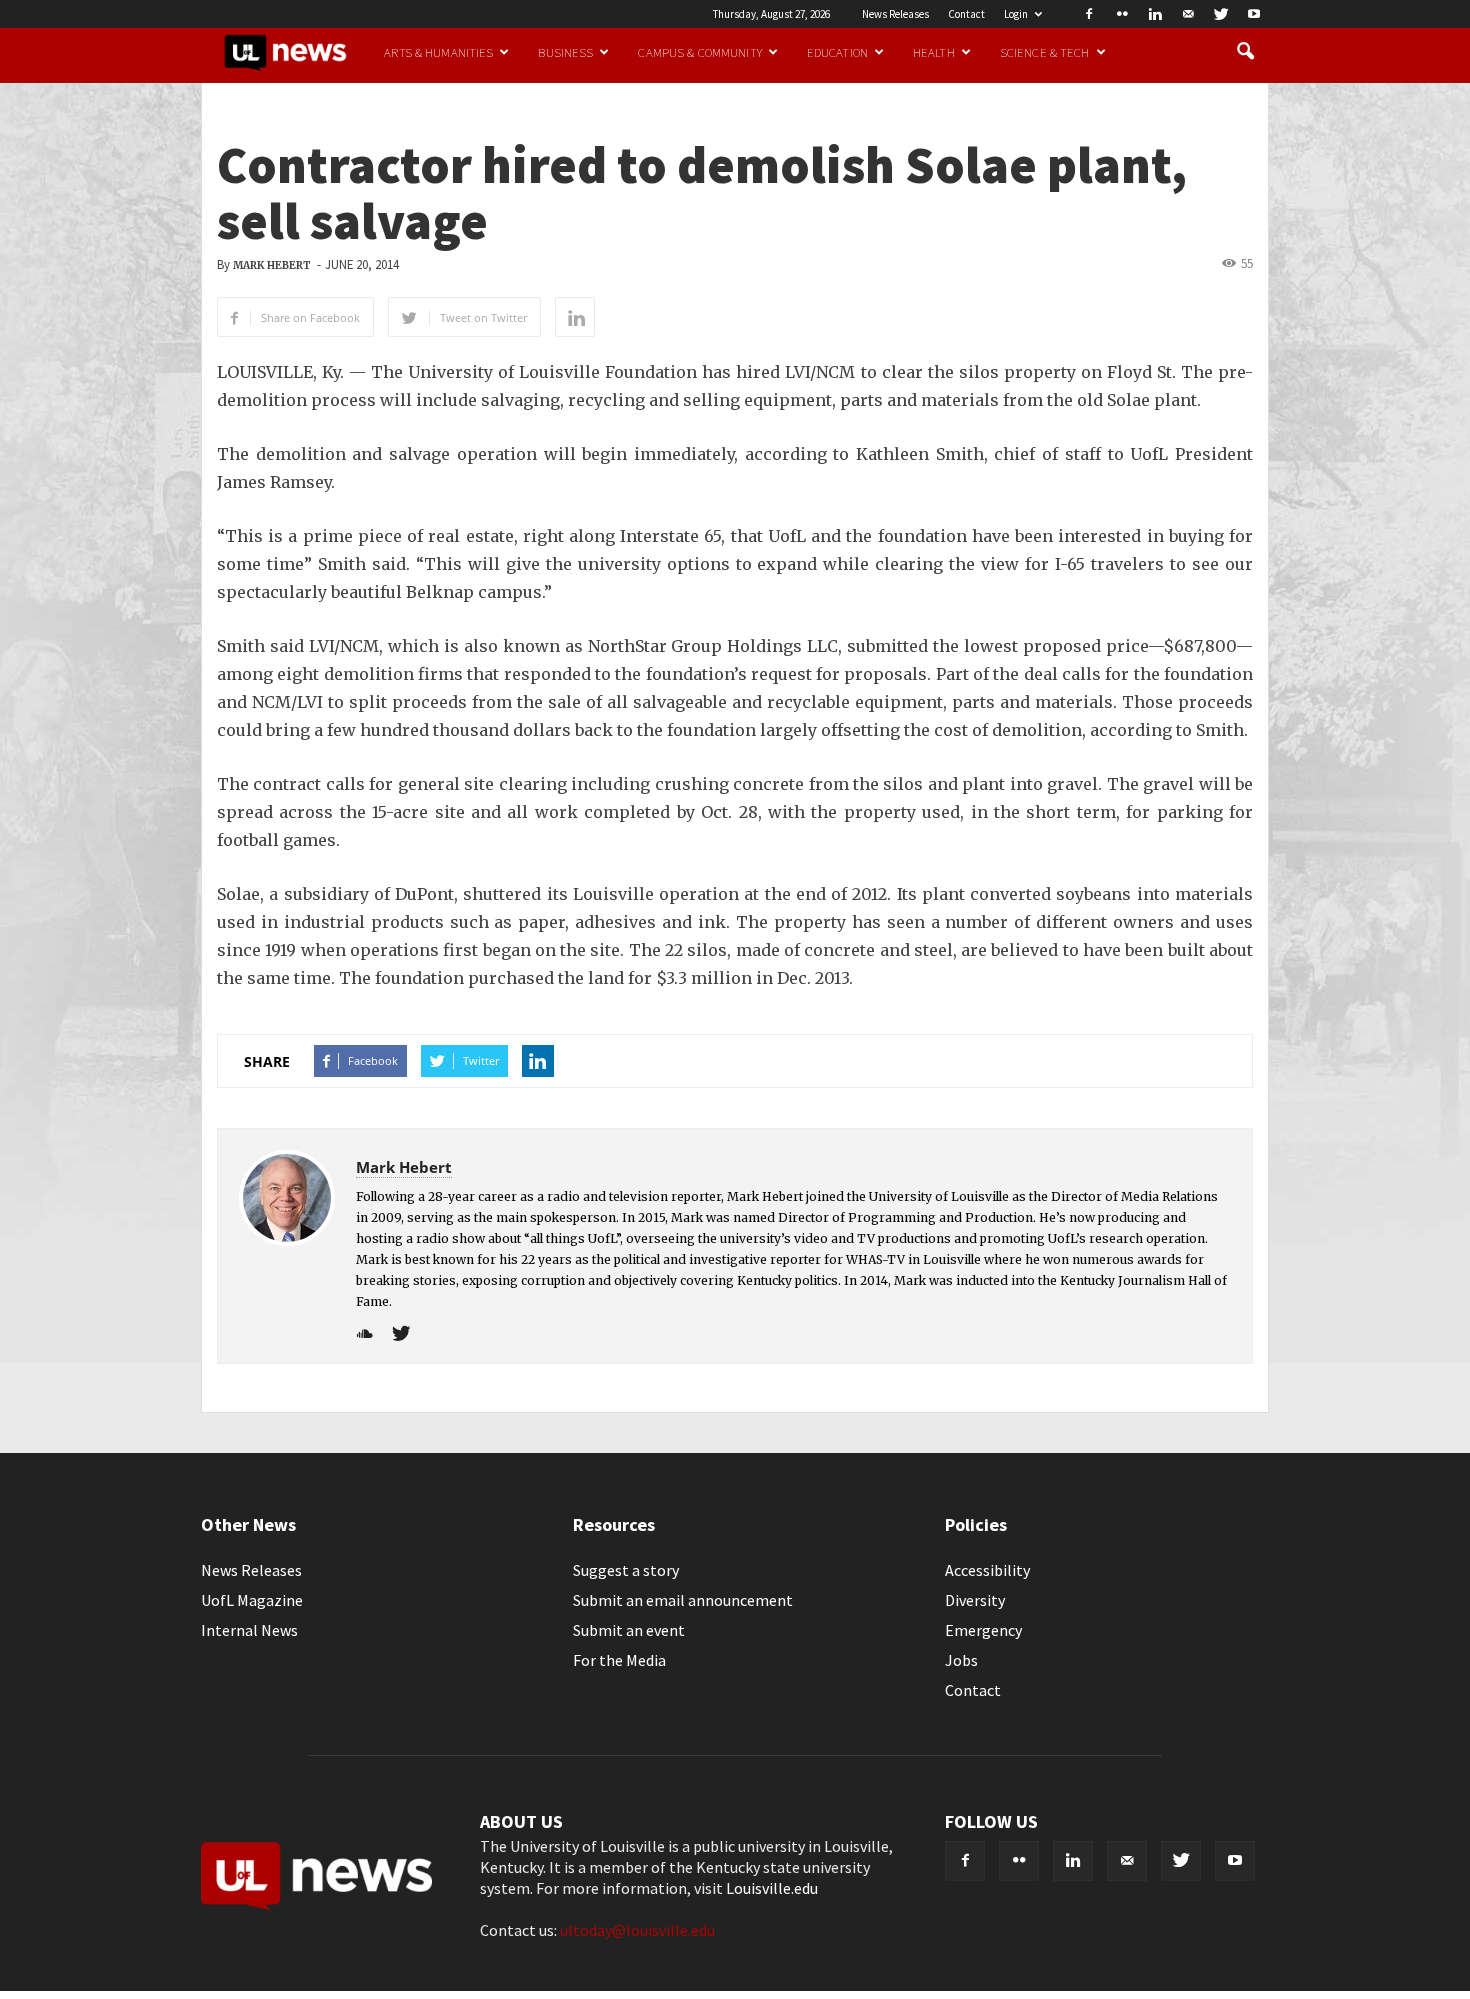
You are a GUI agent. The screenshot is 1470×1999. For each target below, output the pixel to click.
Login (1016, 14)
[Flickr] (1122, 14)
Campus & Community (699, 52)
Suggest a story (626, 1570)
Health (934, 52)
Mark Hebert (272, 265)
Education (837, 52)
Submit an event (629, 1630)
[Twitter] (1221, 14)
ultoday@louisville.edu (637, 1930)
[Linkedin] (1155, 14)
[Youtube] (1254, 14)
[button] (1245, 52)
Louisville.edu (772, 1888)
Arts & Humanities (438, 52)
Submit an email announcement (683, 1600)
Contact (966, 14)
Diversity (975, 1600)
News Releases (895, 14)
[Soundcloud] (372, 1335)
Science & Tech (1045, 52)
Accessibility (987, 1570)
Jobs (961, 1660)
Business (565, 52)
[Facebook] (1089, 14)
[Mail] (1188, 14)
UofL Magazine (252, 1600)
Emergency (983, 1630)
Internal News (249, 1630)
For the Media (619, 1660)
